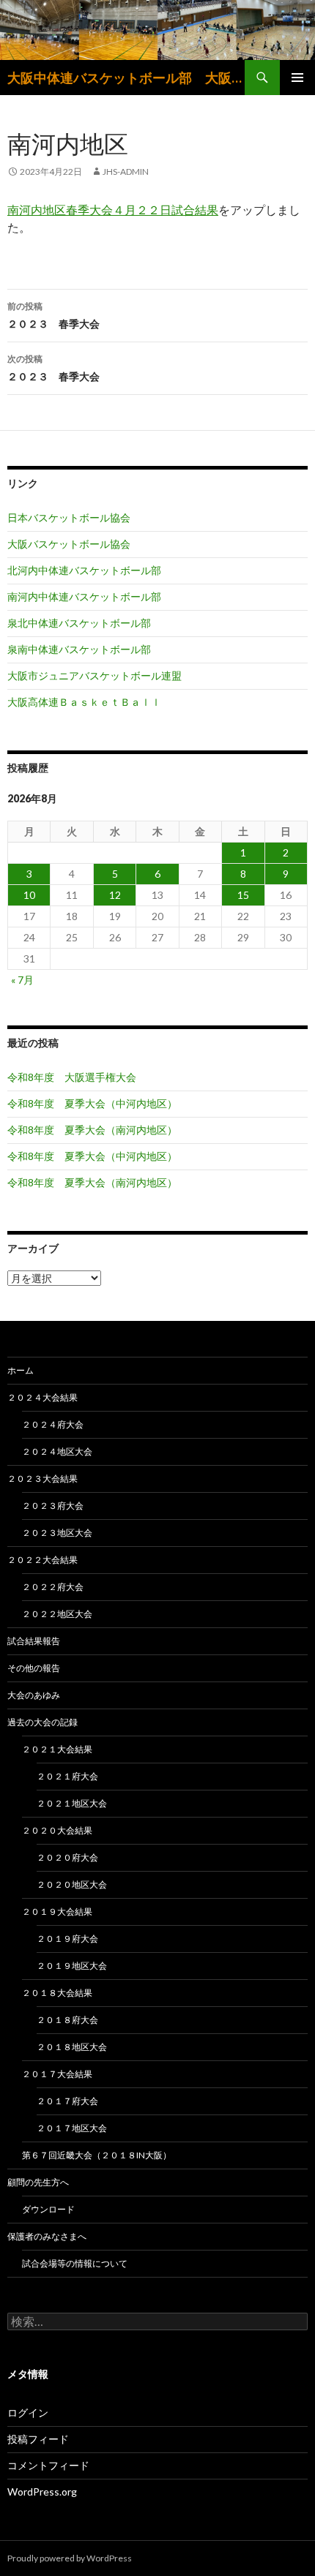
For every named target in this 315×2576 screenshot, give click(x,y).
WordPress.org (42, 2492)
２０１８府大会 (67, 2020)
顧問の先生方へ (38, 2182)
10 (29, 895)
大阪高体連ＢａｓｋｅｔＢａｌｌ (84, 702)
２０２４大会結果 (42, 1397)
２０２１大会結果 (57, 1749)
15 (243, 895)
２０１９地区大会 (72, 1966)
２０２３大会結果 (42, 1479)
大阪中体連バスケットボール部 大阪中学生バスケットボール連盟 (126, 78)
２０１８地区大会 (72, 2047)
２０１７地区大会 (72, 2128)
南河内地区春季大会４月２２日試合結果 (113, 210)
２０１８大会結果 (57, 1993)
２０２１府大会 (67, 1776)
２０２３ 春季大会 (53, 315)
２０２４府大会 (53, 1424)
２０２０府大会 (67, 1857)
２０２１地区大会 (72, 1803)
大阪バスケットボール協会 (69, 544)
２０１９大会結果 (57, 1912)
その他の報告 (34, 1668)
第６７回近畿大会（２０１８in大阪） (97, 2155)
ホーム (21, 1370)
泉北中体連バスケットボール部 (79, 623)
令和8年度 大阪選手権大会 (72, 1077)
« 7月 (22, 980)
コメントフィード (48, 2465)
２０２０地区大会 (72, 1884)
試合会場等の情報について (75, 2263)
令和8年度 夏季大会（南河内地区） (92, 1130)
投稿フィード (38, 2439)
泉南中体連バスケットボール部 (79, 649)
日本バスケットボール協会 (69, 517)
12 (115, 895)
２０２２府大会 (53, 1587)
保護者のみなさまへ (47, 2236)
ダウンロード (48, 2209)
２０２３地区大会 (57, 1533)
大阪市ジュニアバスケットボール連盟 (94, 675)
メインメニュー (297, 78)
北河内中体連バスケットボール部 (84, 570)
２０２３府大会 (53, 1506)
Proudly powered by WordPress (70, 2558)
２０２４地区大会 (57, 1451)
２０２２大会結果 (42, 1560)
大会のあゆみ (34, 1695)
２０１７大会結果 (57, 2074)
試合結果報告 (34, 1641)
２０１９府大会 (67, 1939)
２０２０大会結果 (57, 1830)
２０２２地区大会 (57, 1614)
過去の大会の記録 (42, 1722)
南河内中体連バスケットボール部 (84, 596)
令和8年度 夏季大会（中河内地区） (92, 1103)
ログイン (28, 2413)
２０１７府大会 (67, 2101)
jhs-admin (126, 172)
